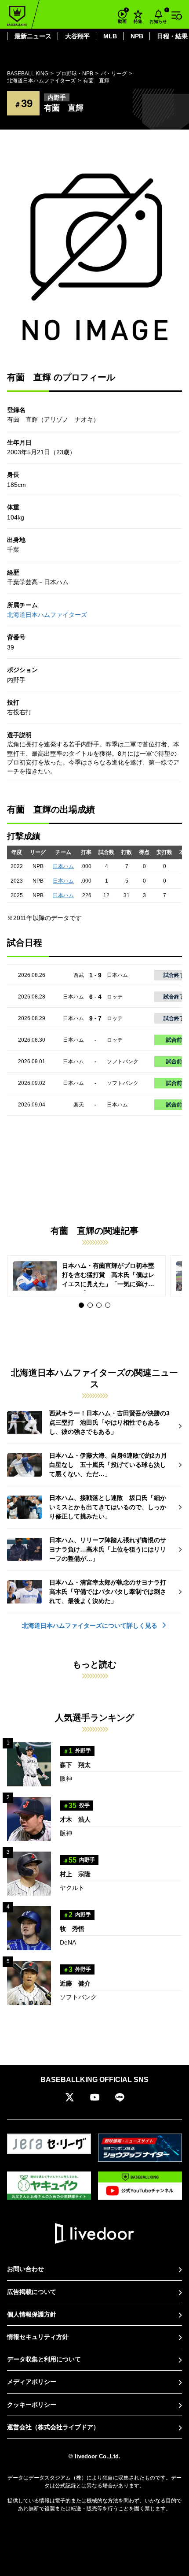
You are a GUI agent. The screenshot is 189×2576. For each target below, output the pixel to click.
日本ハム (63, 866)
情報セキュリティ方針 (38, 2337)
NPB (137, 36)
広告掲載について (32, 2292)
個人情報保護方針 (32, 2314)
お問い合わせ (25, 2269)
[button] (81, 1305)
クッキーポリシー (32, 2405)
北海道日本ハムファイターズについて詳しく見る (91, 1626)
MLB (110, 36)
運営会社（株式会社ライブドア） (53, 2427)
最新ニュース (33, 36)
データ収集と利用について (44, 2359)
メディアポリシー (32, 2382)
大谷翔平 (77, 36)
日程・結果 (172, 36)
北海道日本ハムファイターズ (47, 615)
